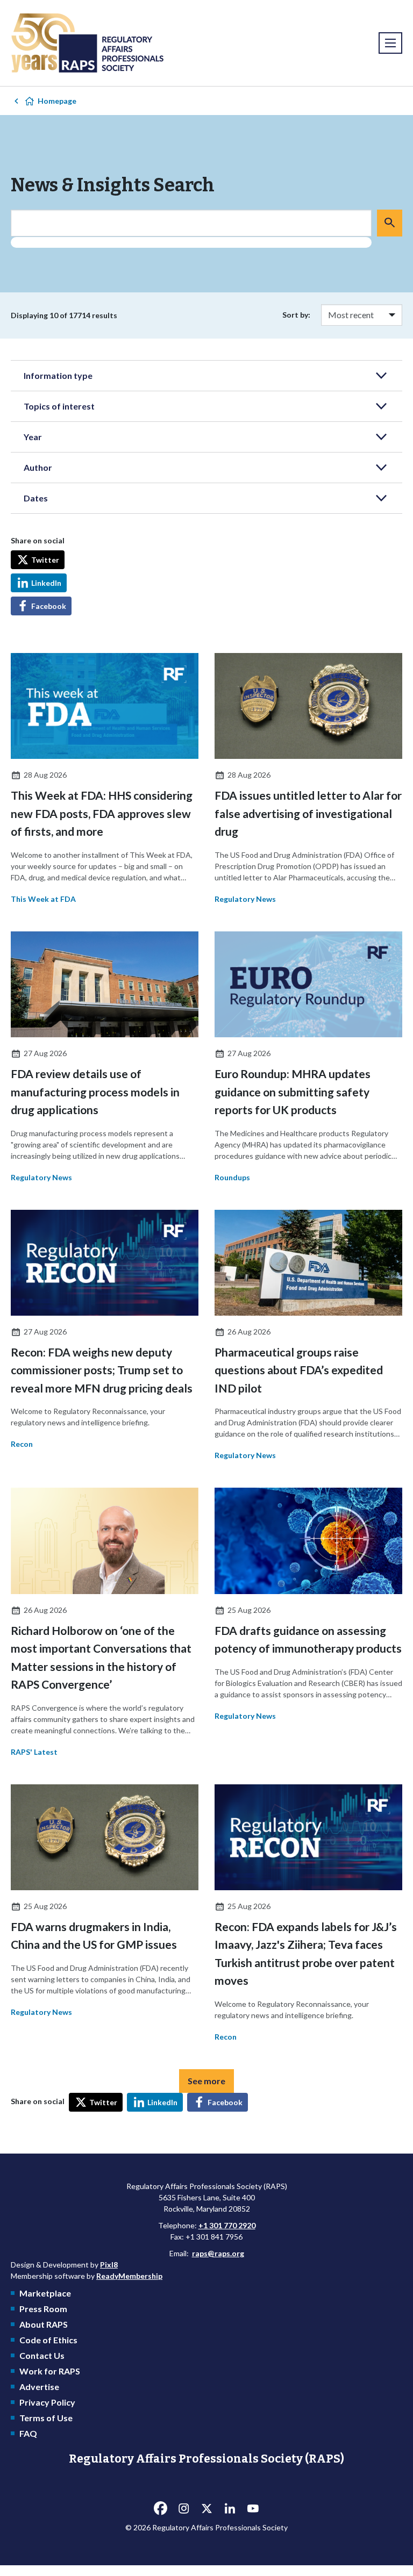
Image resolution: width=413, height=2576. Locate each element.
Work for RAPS (50, 2371)
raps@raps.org (218, 2253)
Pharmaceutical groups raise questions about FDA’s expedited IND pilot (299, 1370)
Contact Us (42, 2355)
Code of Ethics (48, 2340)
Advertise (39, 2387)
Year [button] (33, 437)
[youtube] (253, 2508)
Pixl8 (109, 2265)
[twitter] (206, 2508)
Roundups (232, 1177)
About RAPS (44, 2324)
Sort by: (296, 315)
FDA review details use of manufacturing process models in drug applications (95, 1092)
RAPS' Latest (34, 1752)
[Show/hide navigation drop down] (390, 43)
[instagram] (183, 2508)
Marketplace (45, 2293)
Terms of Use (46, 2418)
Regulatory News (245, 899)
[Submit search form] (390, 223)
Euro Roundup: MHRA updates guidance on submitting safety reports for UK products (293, 1092)
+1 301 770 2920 (227, 2225)
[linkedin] (230, 2508)
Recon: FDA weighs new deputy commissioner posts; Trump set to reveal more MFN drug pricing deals (102, 1370)
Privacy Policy (47, 2402)
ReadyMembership (129, 2276)
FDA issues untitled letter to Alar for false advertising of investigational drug (308, 813)
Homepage (57, 101)
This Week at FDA (43, 899)
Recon (22, 1444)
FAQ (28, 2433)
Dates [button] (36, 498)
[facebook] (160, 2508)
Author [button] (38, 467)
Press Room (43, 2309)
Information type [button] (58, 375)
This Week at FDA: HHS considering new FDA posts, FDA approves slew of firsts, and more (102, 813)
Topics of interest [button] (59, 406)
